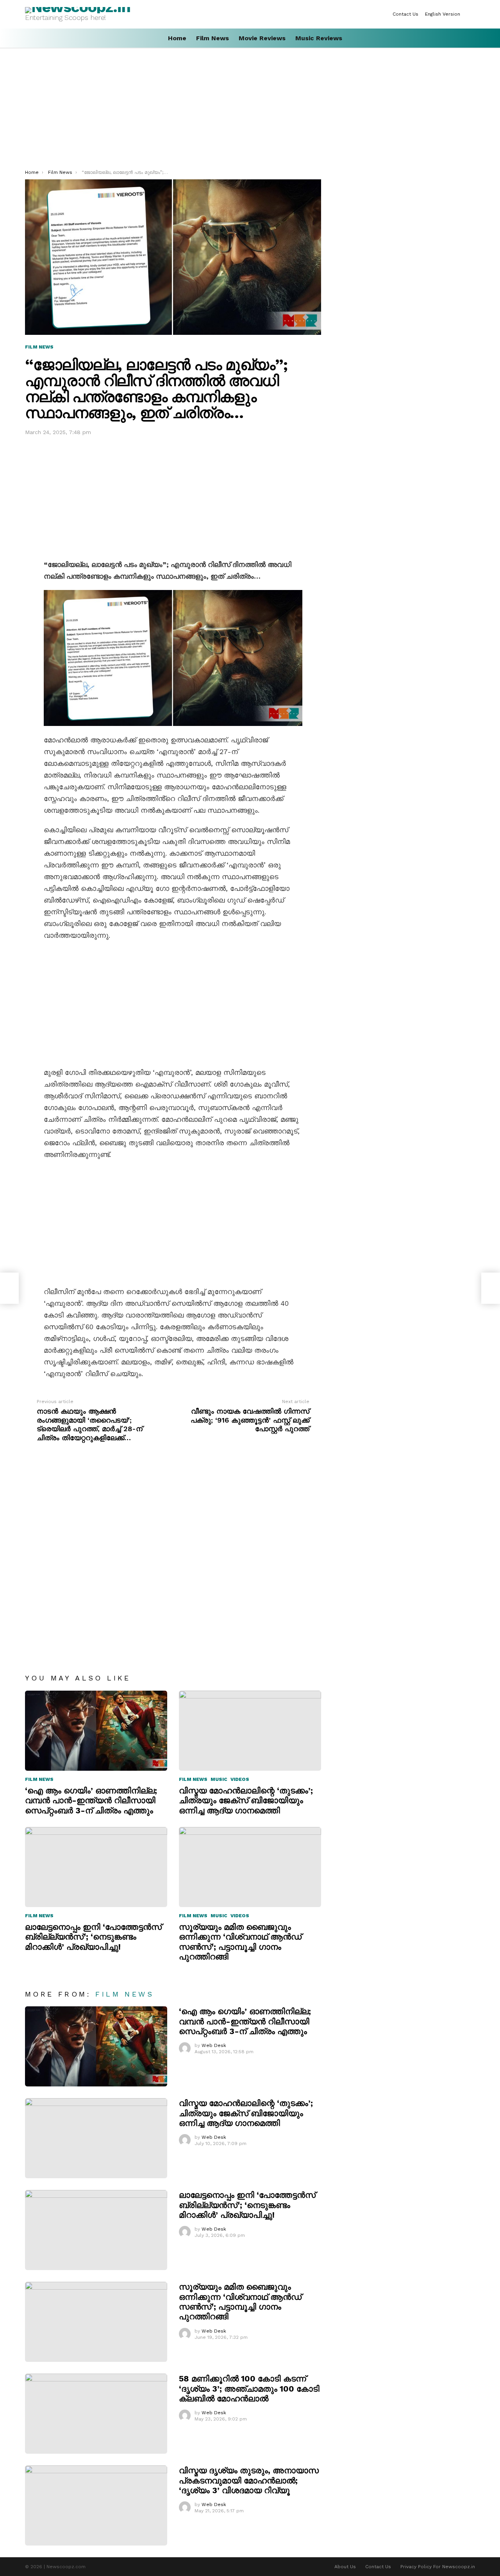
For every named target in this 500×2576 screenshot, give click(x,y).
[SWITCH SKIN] (472, 14)
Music (219, 1779)
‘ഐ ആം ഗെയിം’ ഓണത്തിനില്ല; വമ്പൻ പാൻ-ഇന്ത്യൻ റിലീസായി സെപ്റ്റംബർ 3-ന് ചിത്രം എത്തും (91, 1800)
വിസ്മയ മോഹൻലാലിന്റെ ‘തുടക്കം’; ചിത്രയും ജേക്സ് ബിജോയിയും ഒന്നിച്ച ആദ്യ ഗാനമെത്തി (246, 1800)
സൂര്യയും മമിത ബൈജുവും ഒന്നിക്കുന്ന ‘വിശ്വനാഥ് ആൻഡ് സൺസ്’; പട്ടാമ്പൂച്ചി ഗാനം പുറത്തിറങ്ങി (240, 1942)
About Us (345, 2567)
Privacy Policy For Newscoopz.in (438, 2567)
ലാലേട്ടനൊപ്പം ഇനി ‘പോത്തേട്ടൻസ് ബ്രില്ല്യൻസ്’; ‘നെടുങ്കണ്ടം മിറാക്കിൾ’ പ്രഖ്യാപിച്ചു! (93, 1937)
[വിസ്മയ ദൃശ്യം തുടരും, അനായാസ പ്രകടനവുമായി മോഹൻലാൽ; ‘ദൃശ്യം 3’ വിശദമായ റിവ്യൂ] (96, 2505)
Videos (240, 1779)
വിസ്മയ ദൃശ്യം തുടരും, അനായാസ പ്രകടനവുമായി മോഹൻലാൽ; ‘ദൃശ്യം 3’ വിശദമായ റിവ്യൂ (249, 2480)
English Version (443, 14)
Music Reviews (319, 38)
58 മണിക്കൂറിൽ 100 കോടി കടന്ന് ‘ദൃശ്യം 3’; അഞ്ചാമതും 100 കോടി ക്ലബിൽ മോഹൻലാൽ (249, 2388)
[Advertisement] (250, 111)
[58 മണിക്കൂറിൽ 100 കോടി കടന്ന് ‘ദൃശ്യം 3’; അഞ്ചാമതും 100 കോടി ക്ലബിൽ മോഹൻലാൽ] (96, 2414)
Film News (212, 38)
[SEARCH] (472, 38)
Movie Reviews (262, 38)
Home (177, 38)
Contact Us (405, 14)
